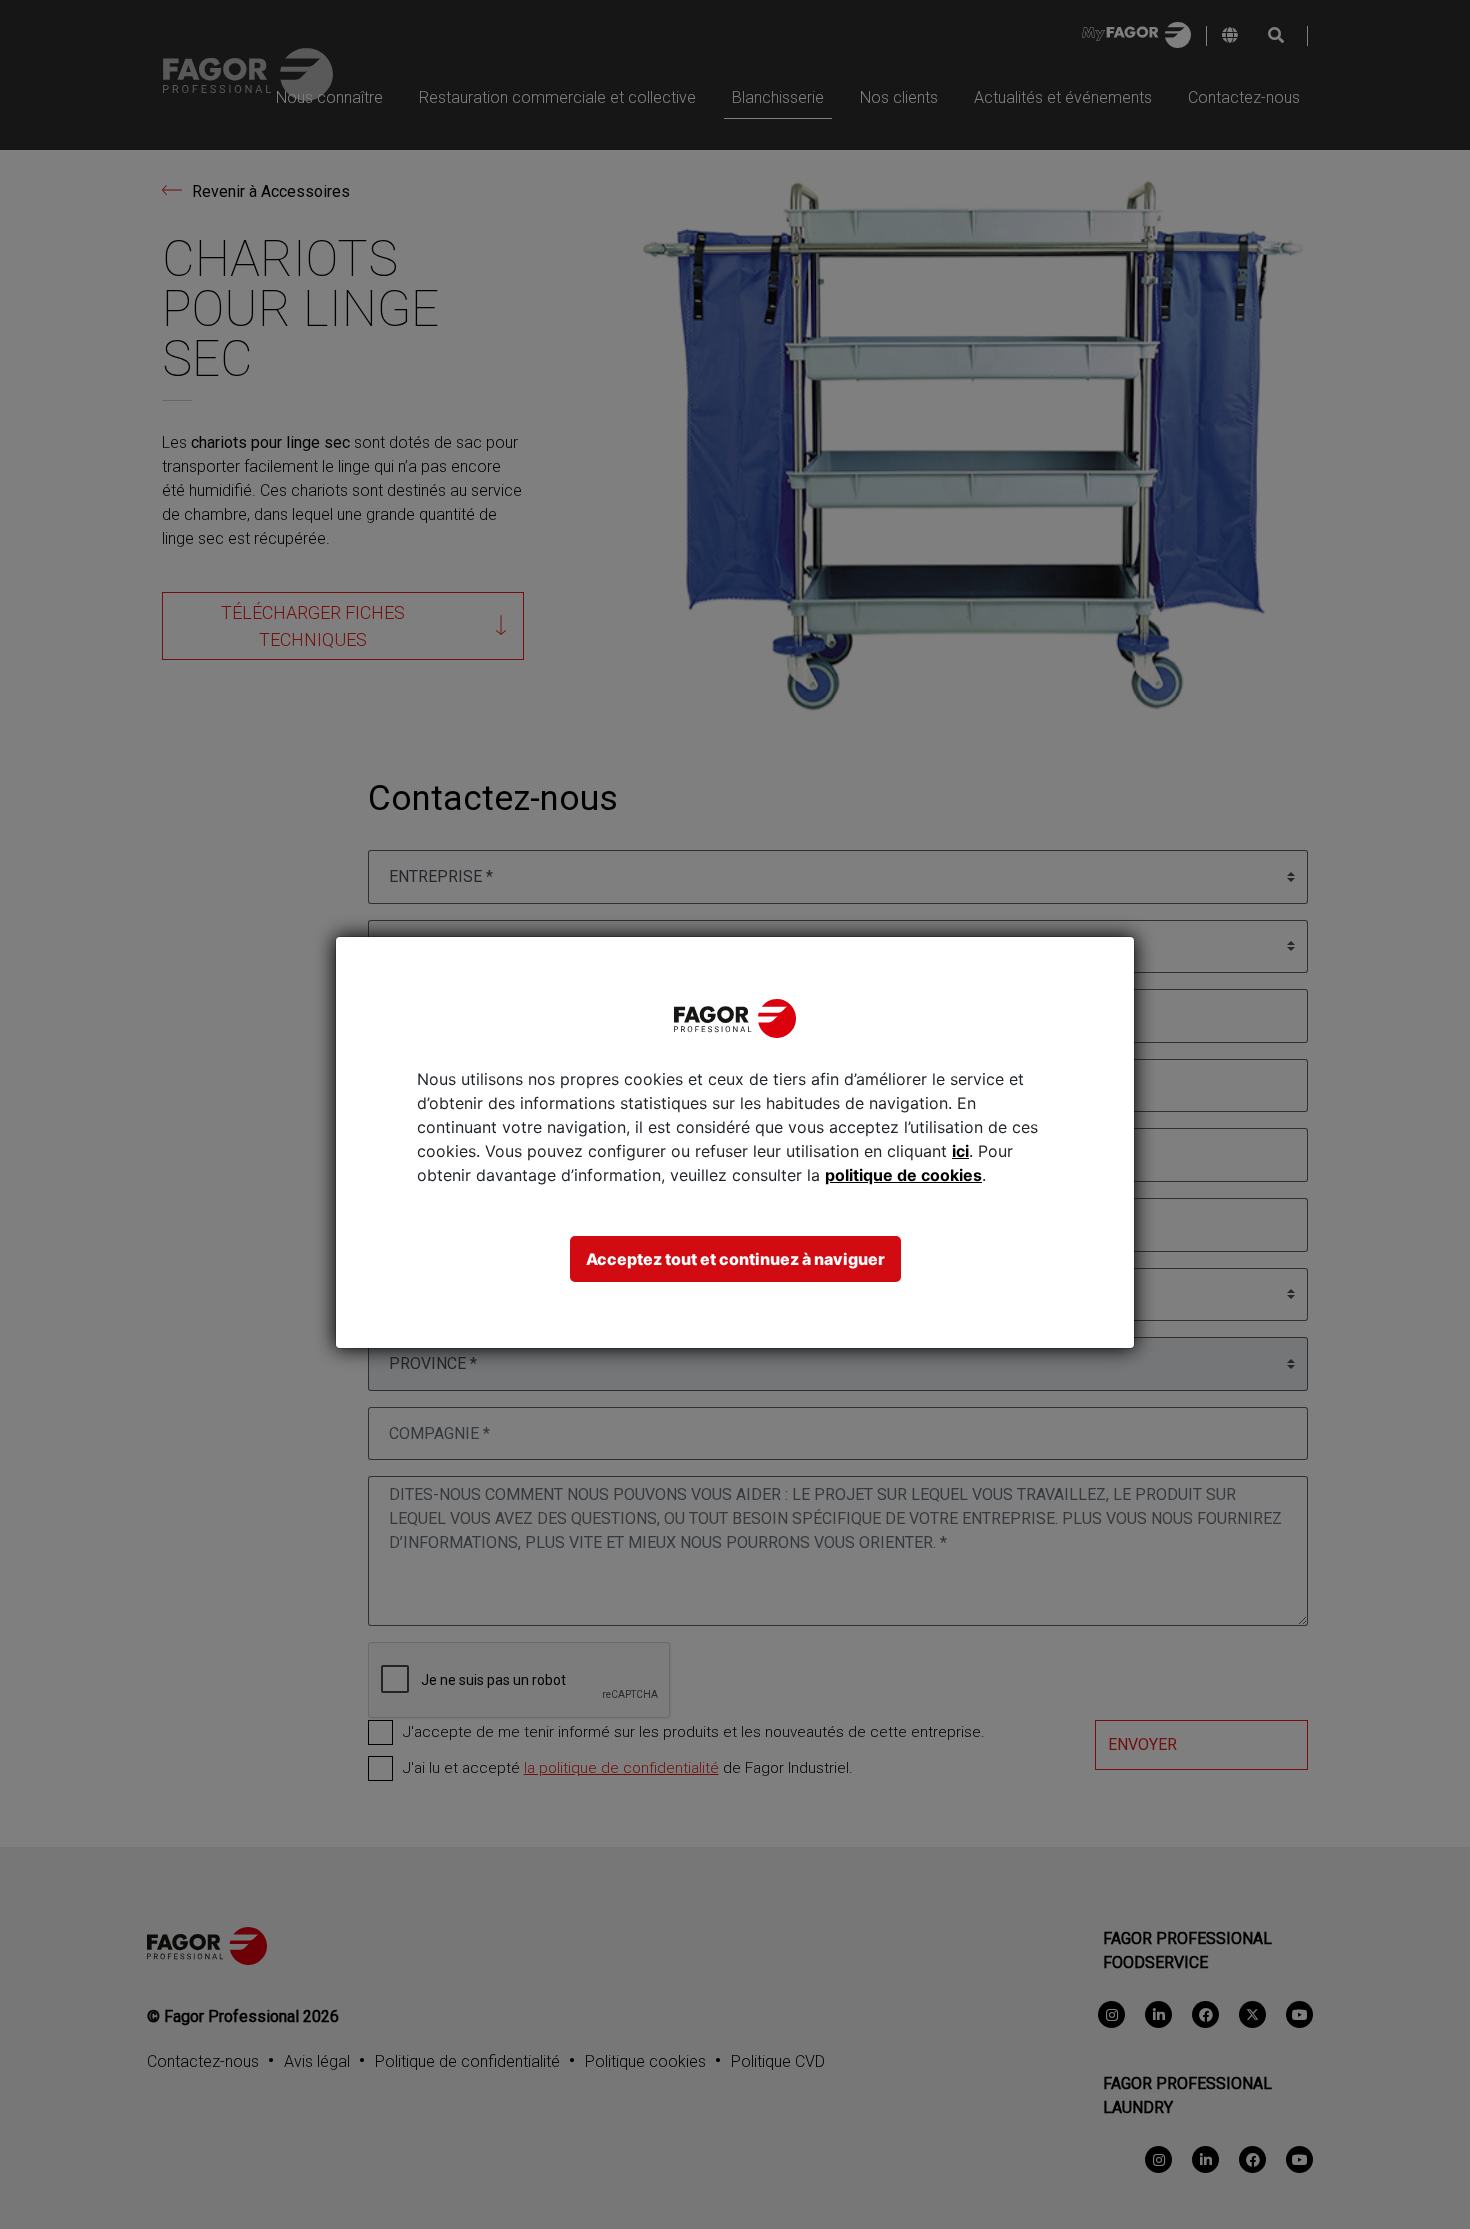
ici (960, 1151)
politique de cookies (903, 1175)
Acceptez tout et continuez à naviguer (735, 1259)
